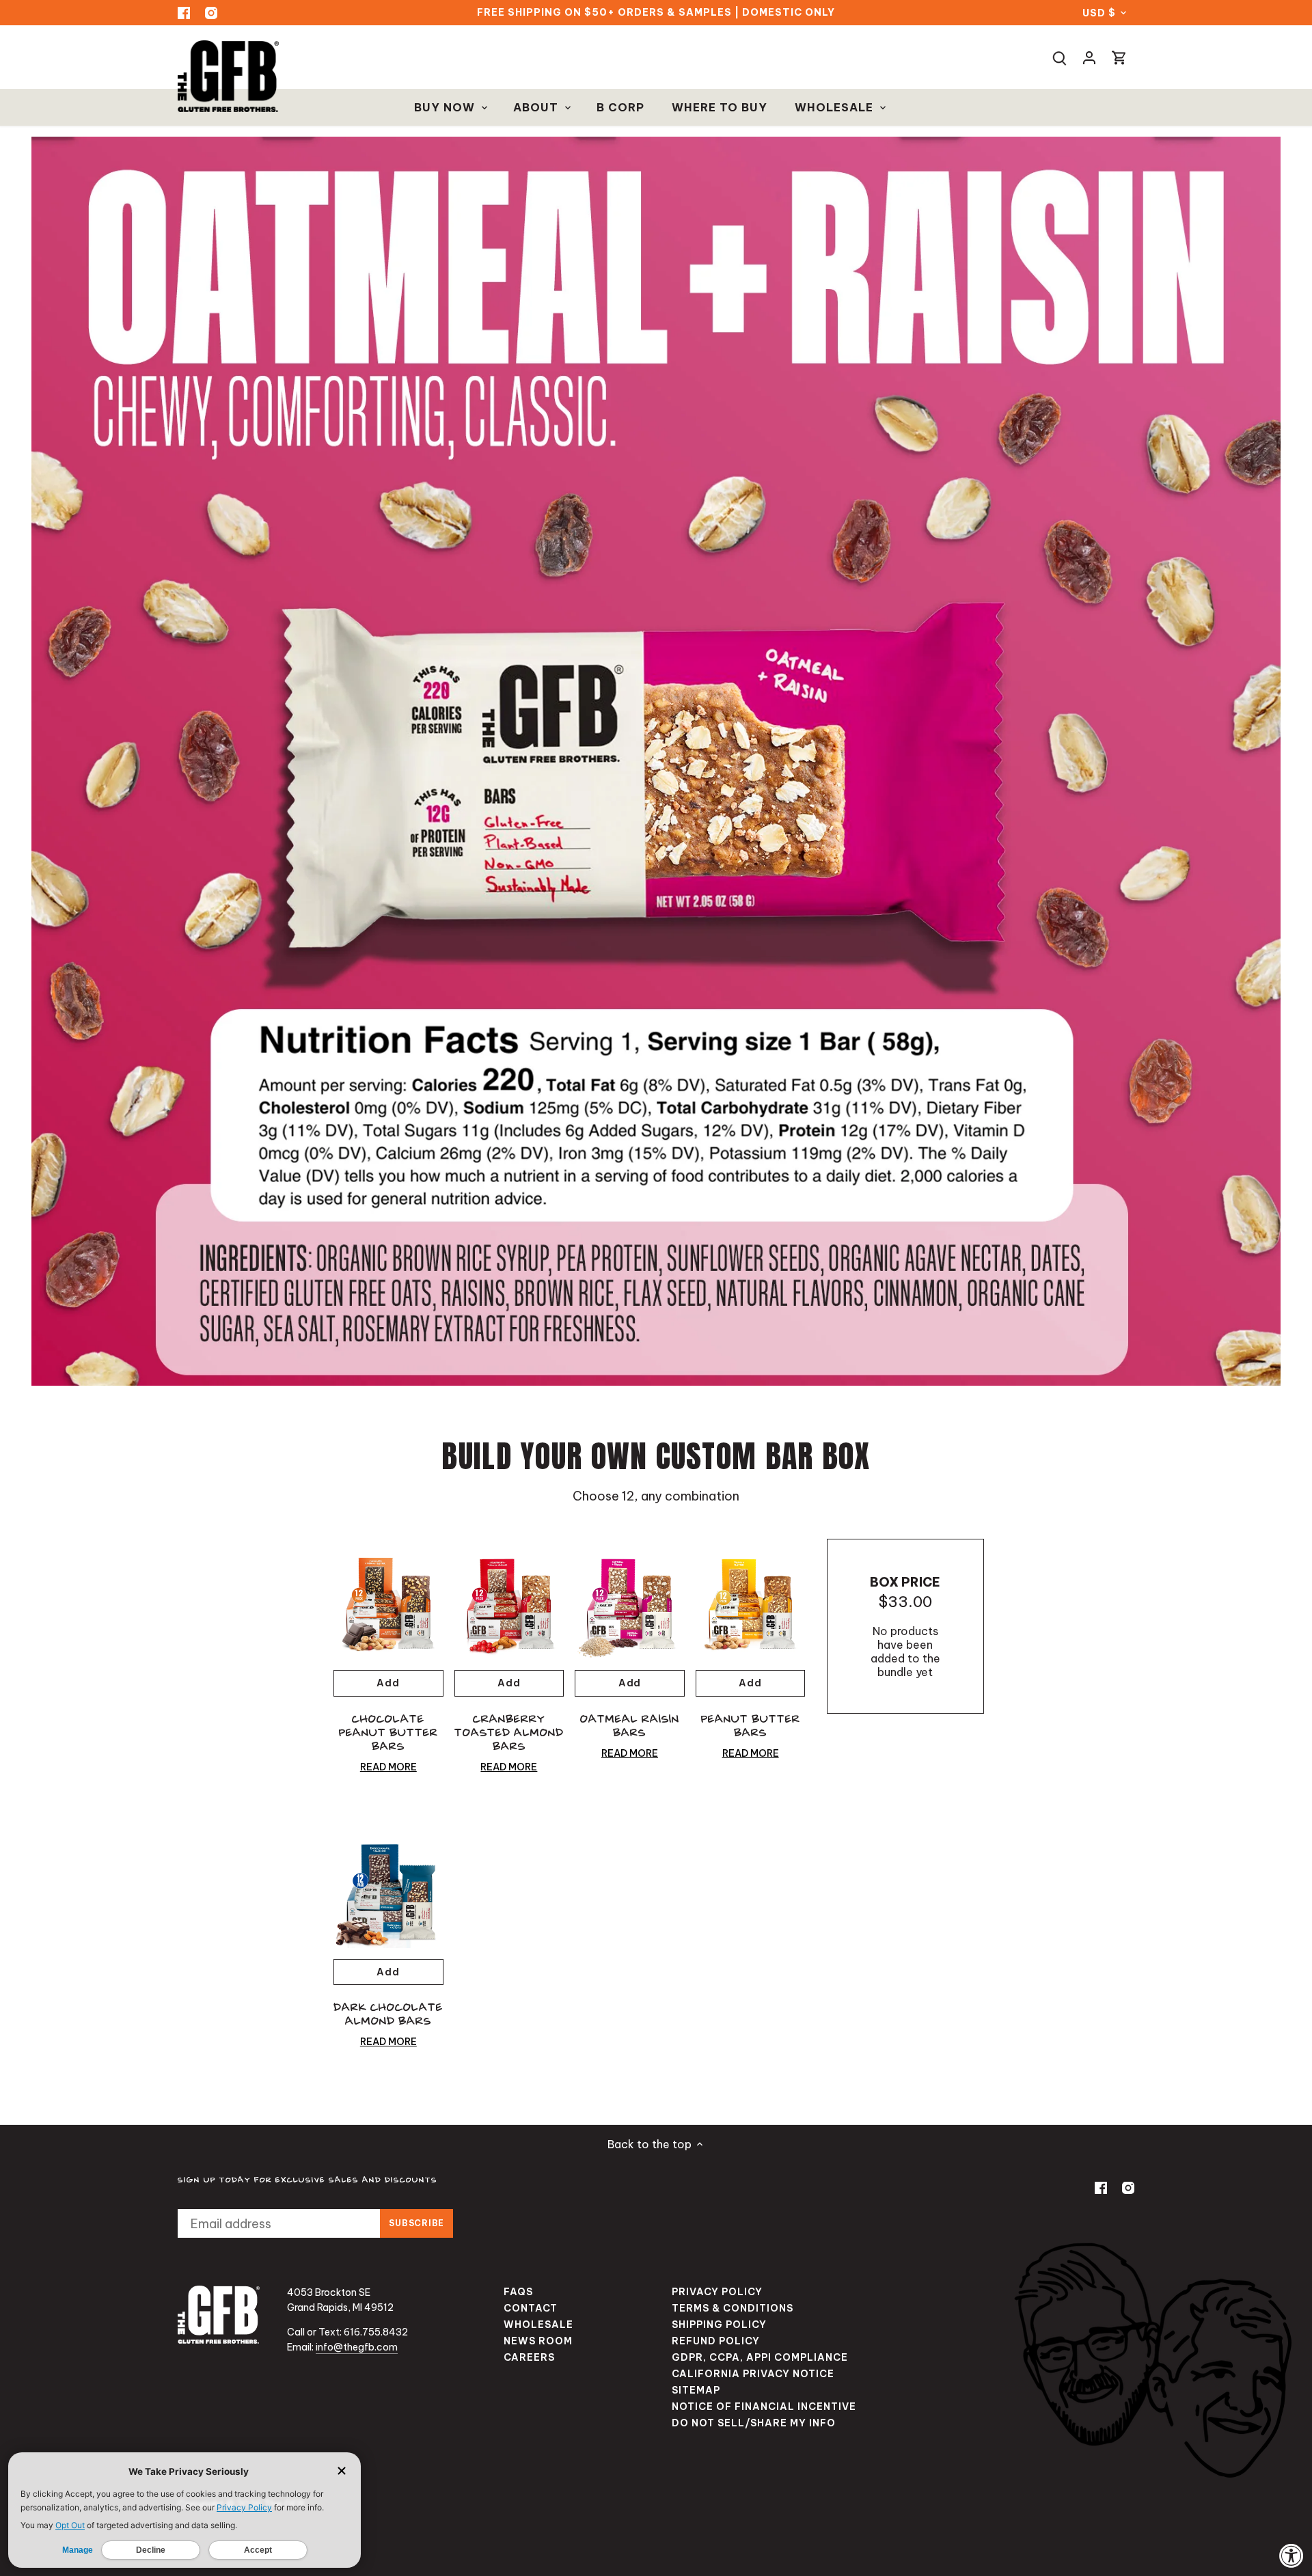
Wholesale (538, 2325)
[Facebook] (184, 13)
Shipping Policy (719, 2325)
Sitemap (696, 2390)
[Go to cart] (1119, 57)
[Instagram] (211, 13)
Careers (529, 2357)
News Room (538, 2341)
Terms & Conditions (733, 2308)
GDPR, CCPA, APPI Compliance (760, 2357)
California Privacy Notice (753, 2374)
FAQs (518, 2292)
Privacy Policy (717, 2292)
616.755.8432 (376, 2332)
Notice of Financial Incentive (764, 2407)
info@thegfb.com (357, 2347)
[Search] (1059, 57)
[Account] (1089, 57)
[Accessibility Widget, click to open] (1291, 2556)
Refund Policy (716, 2341)
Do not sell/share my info (754, 2423)
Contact (531, 2308)
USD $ (1099, 13)
